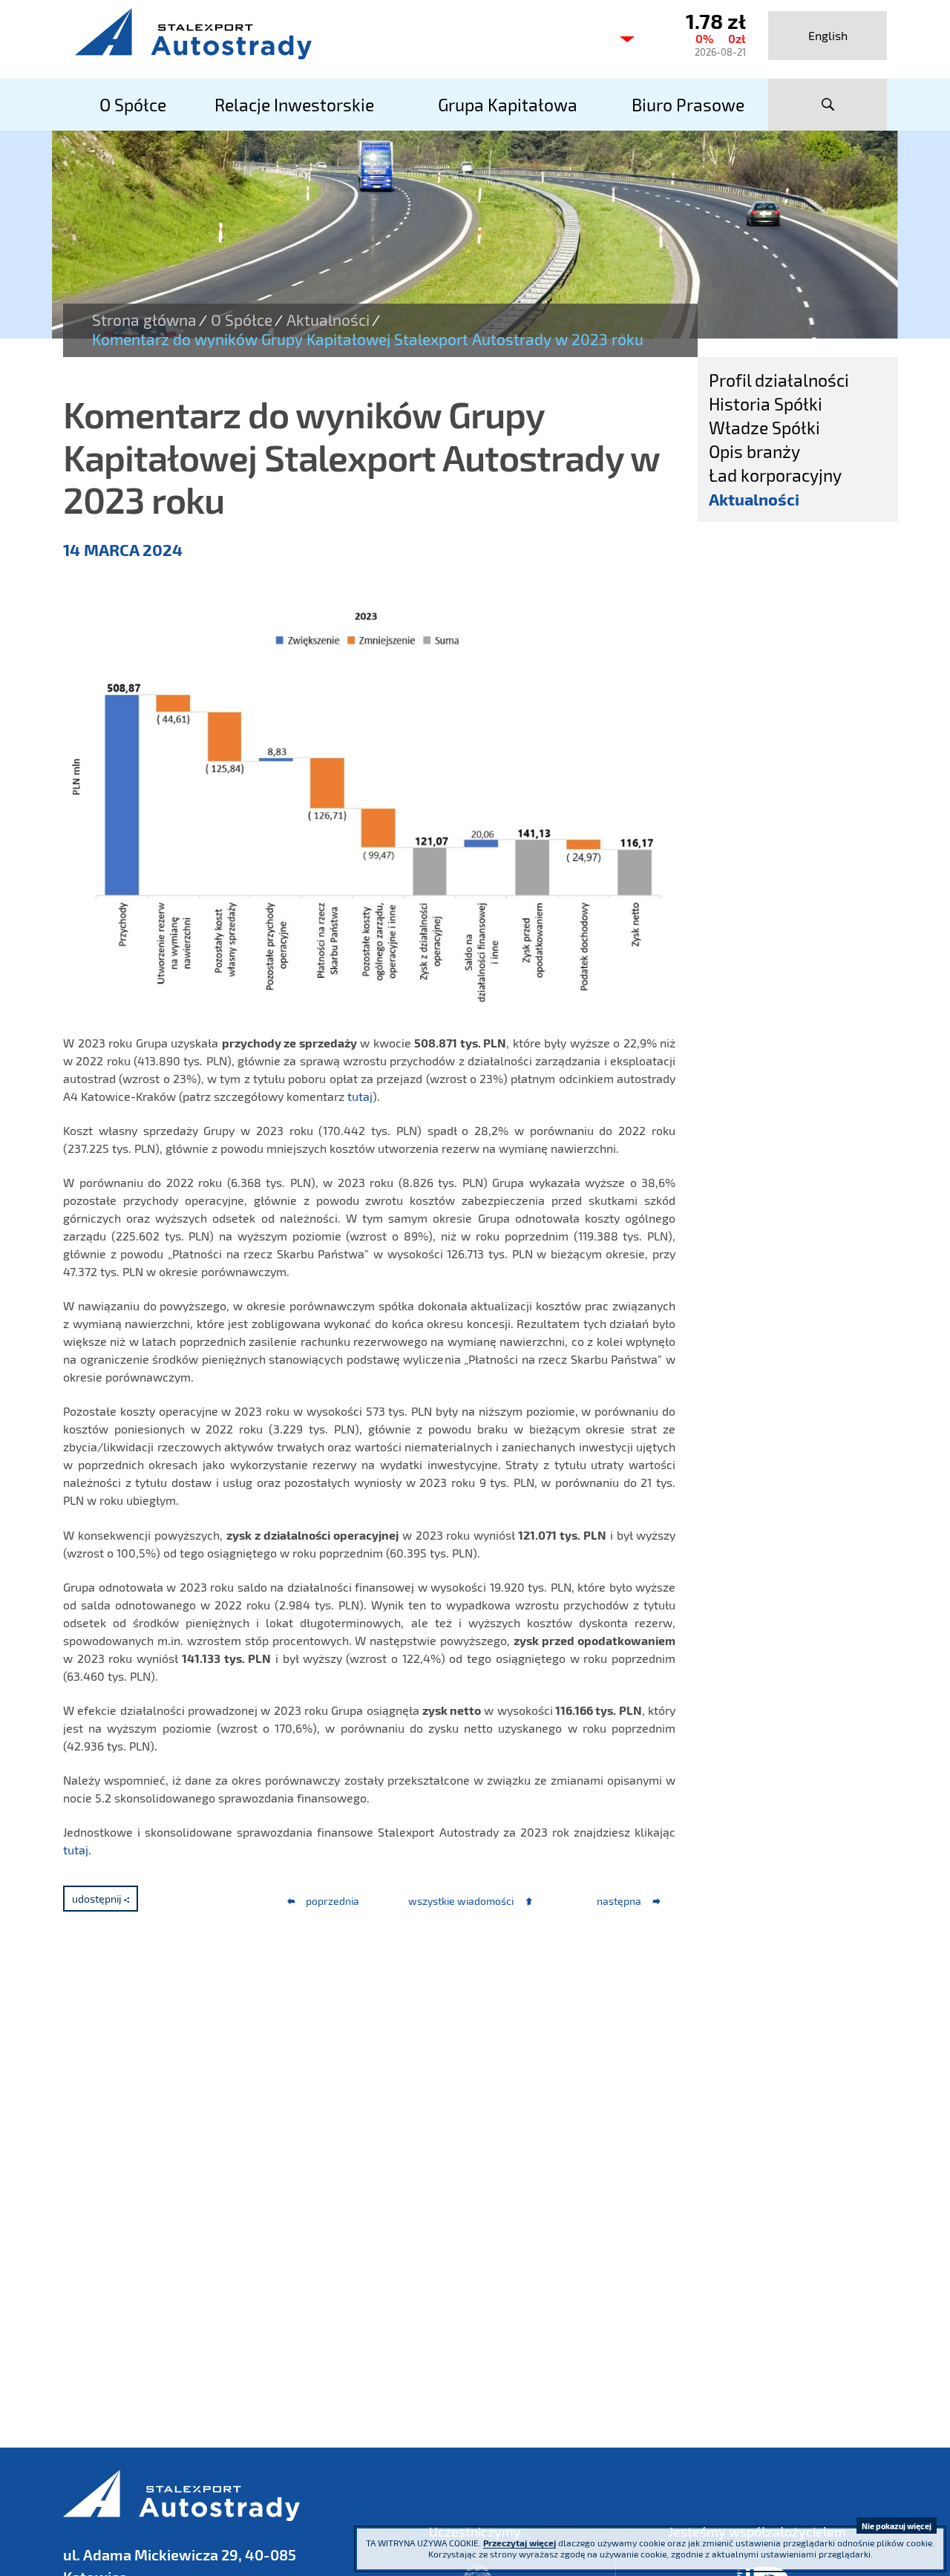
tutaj (360, 1096)
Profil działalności (779, 380)
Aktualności (328, 320)
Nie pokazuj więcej (897, 2526)
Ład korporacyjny (775, 475)
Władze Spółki (764, 428)
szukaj (828, 105)
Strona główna (144, 320)
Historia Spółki (766, 404)
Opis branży (754, 451)
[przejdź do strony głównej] (334, 33)
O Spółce (242, 320)
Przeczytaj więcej (520, 2543)
